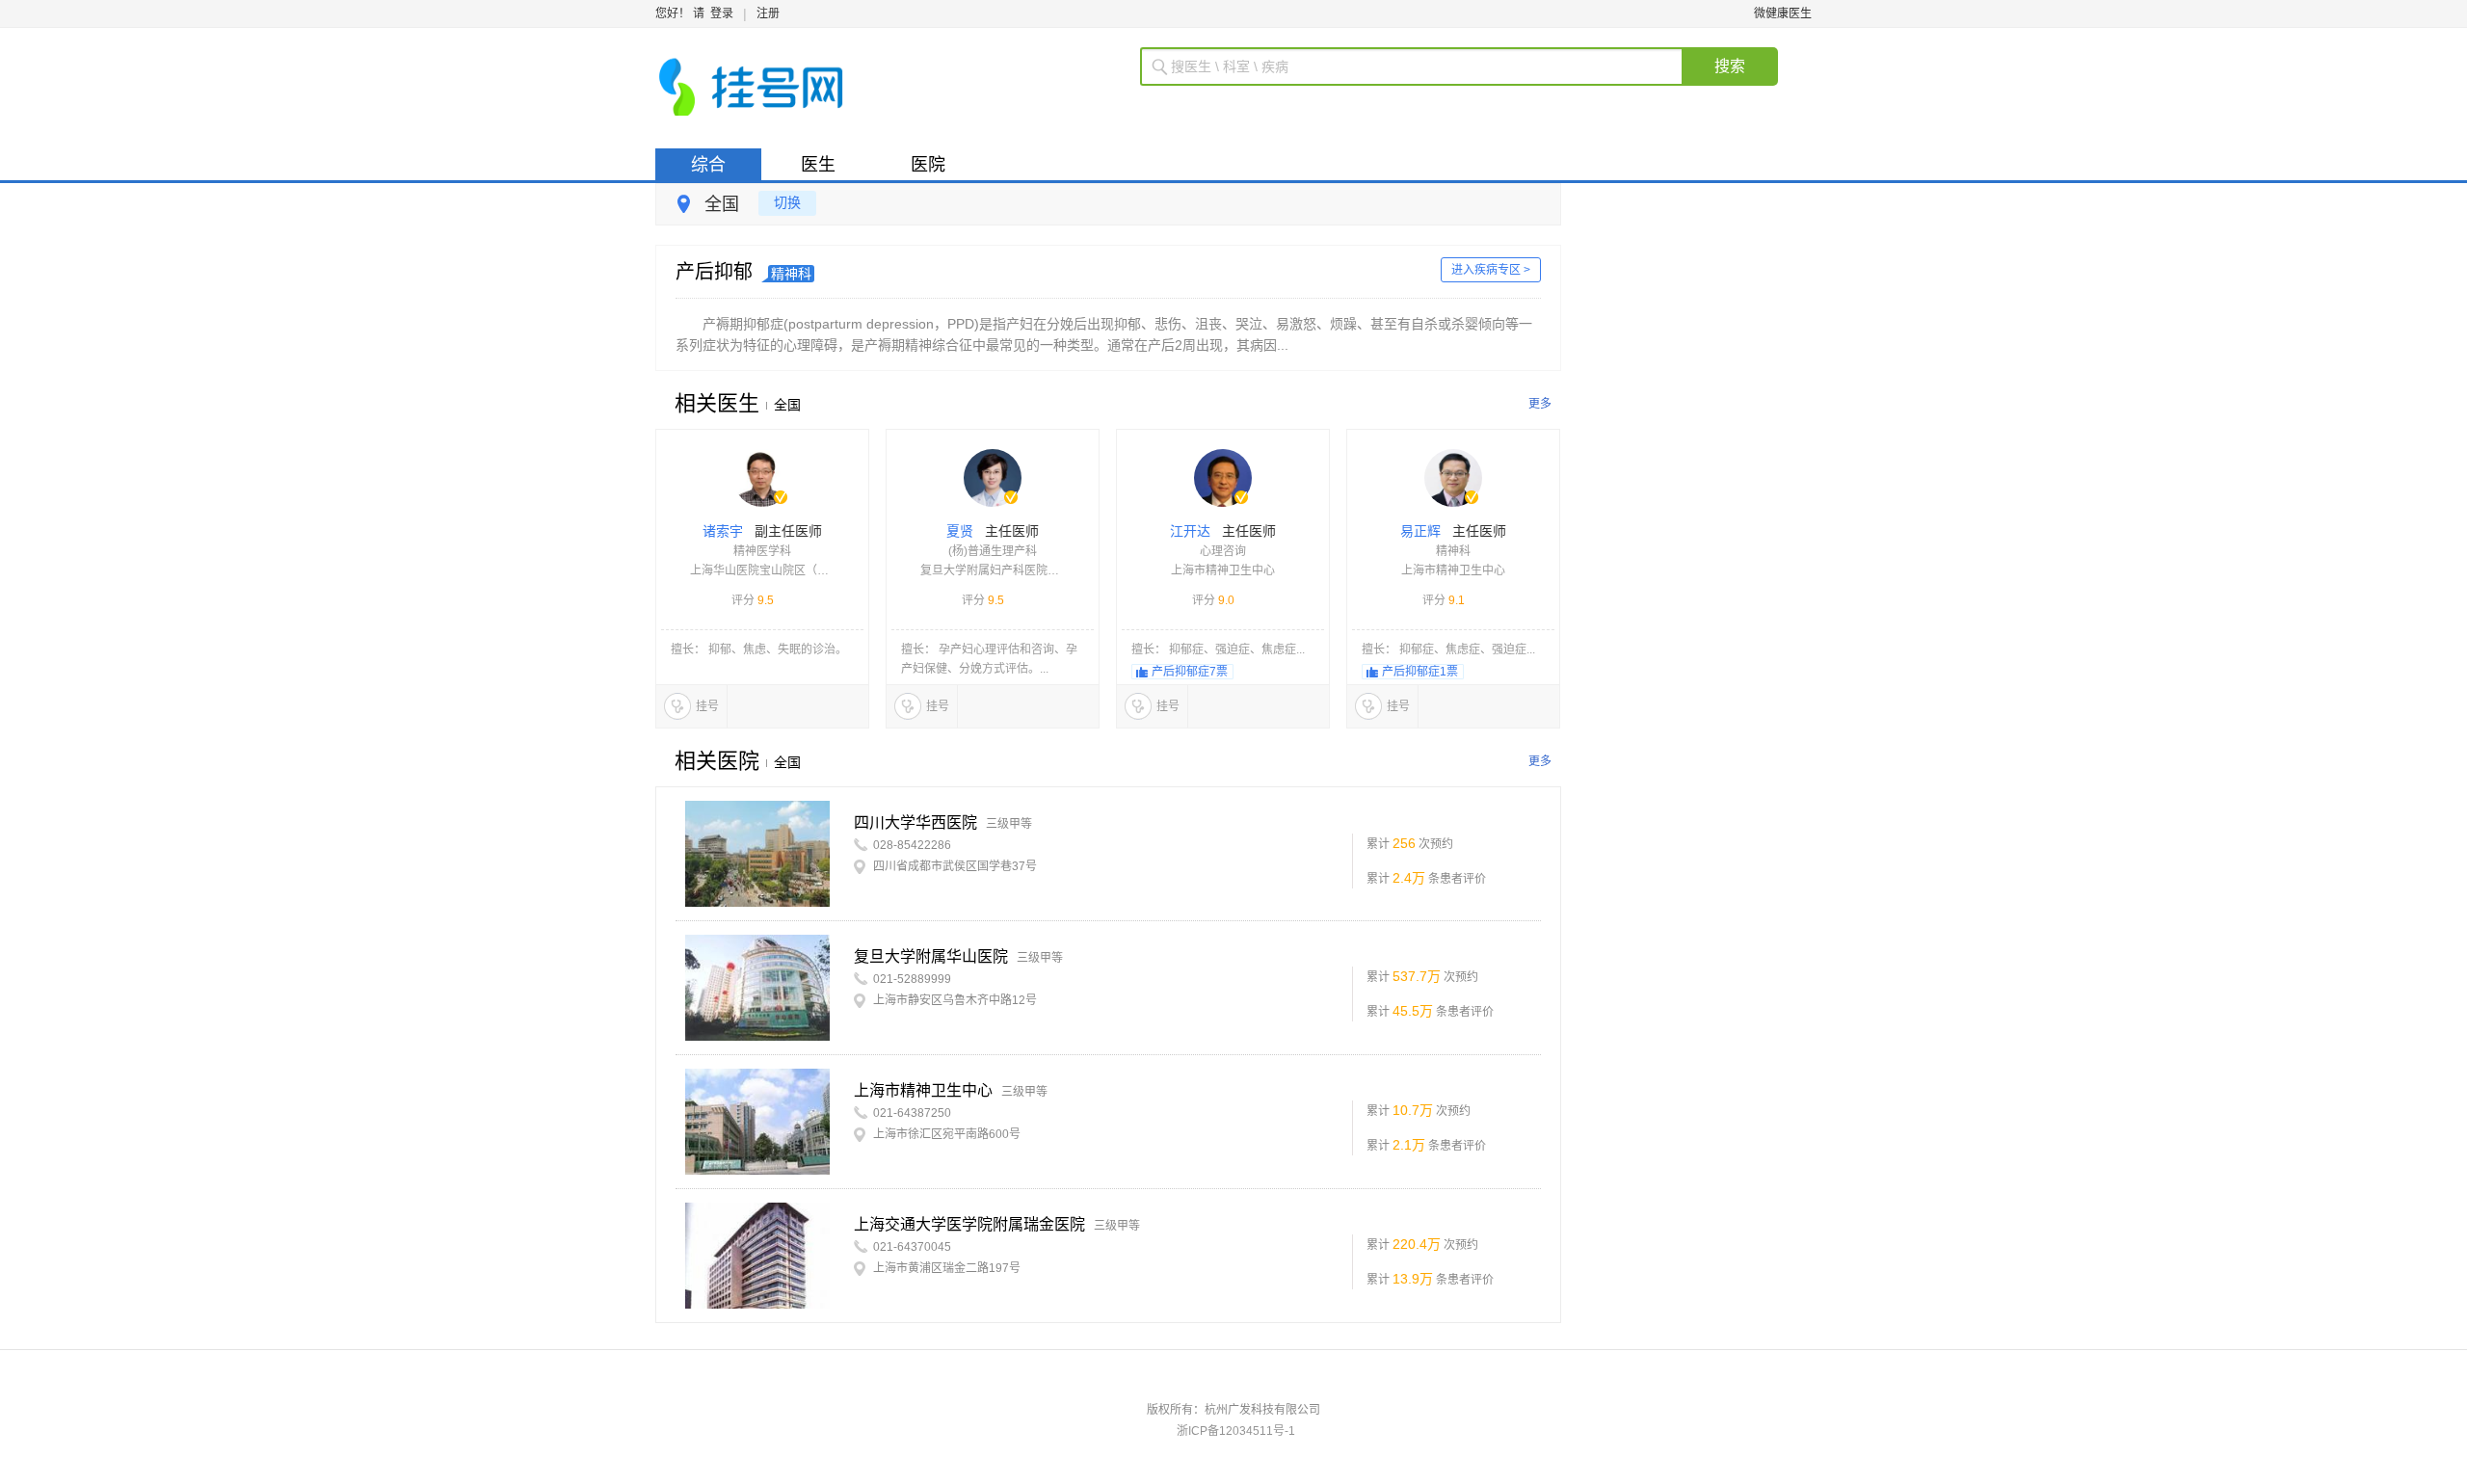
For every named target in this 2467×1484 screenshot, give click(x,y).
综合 (708, 165)
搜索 (1730, 66)
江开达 (1223, 553)
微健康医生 (1783, 13)
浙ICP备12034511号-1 (1236, 1431)
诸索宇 (762, 553)
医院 (928, 165)
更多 (1540, 404)
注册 (768, 13)
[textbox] (1426, 66)
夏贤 (993, 553)
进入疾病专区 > (1491, 270)
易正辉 (1453, 553)
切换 (787, 202)
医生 (818, 165)
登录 (722, 13)
